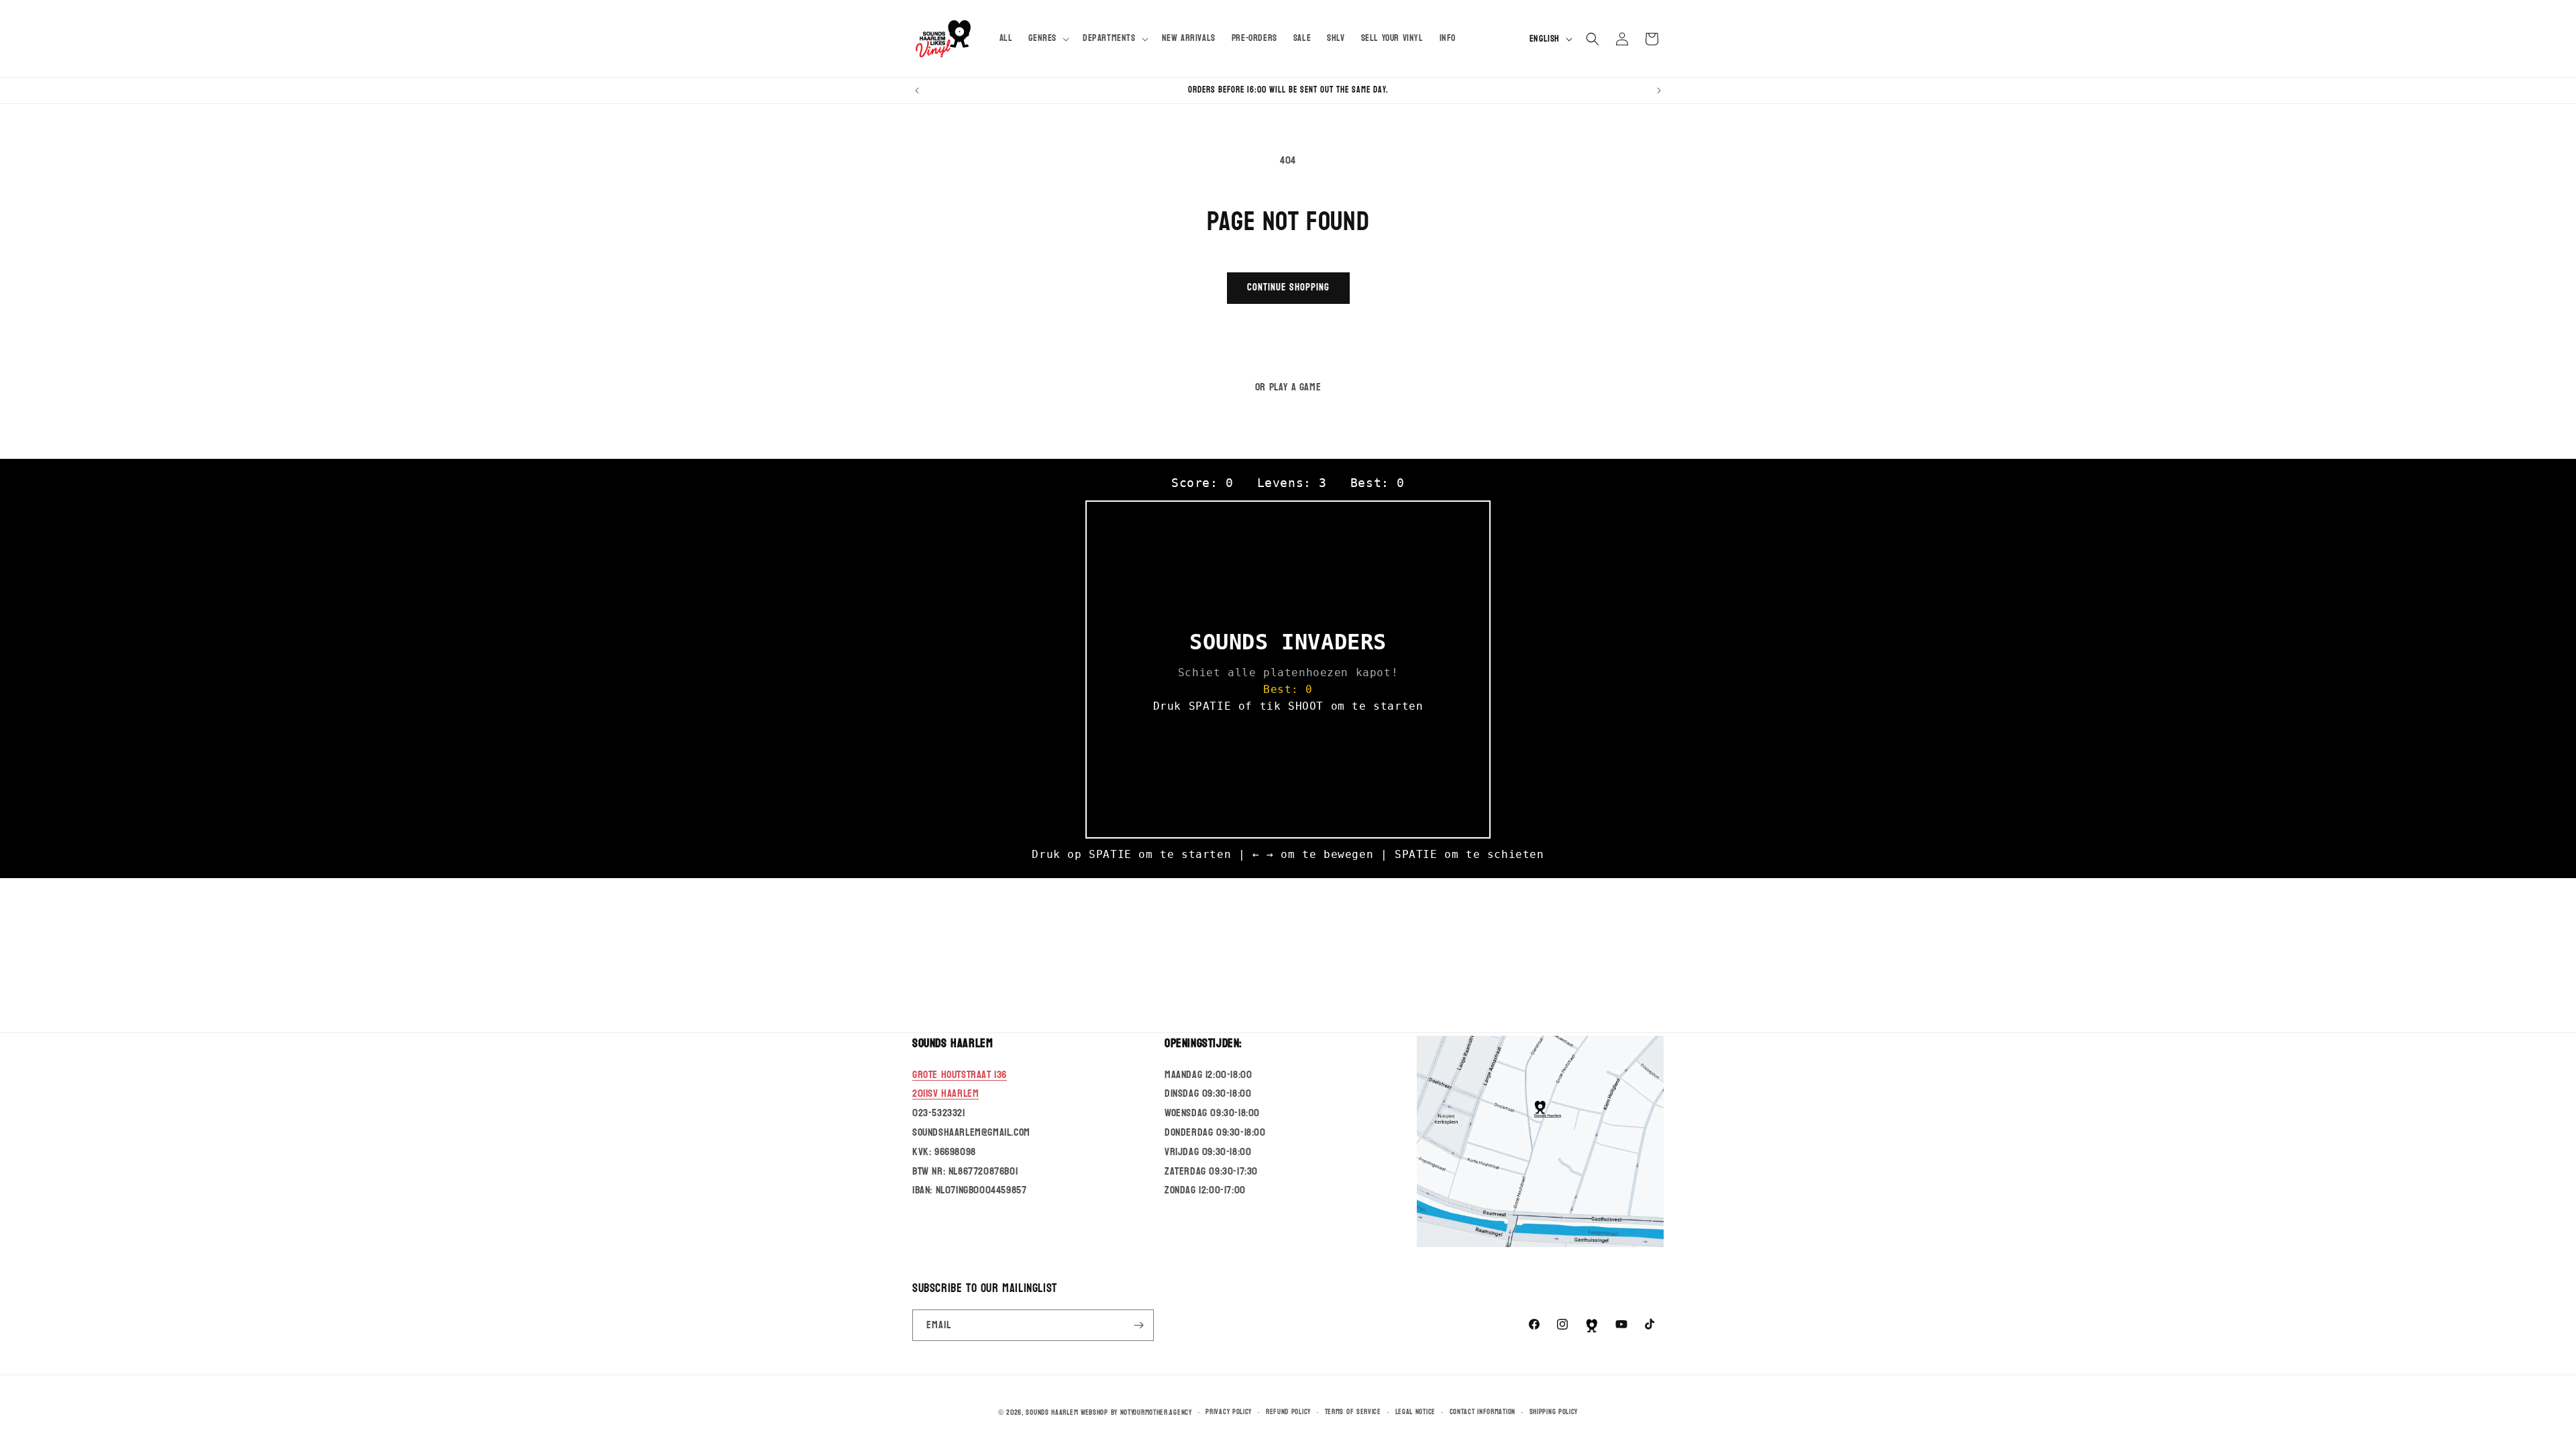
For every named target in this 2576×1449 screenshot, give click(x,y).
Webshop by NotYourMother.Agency (1136, 1412)
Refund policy (1288, 1412)
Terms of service (1353, 1412)
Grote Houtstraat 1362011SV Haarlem (960, 1084)
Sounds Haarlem (1052, 1412)
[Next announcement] (1659, 91)
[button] (1048, 38)
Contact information (1483, 1412)
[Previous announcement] (917, 91)
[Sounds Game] (1592, 1326)
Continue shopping (1288, 287)
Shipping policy (1554, 1412)
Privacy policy (1229, 1412)
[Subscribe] (1138, 1325)
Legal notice (1415, 1412)
